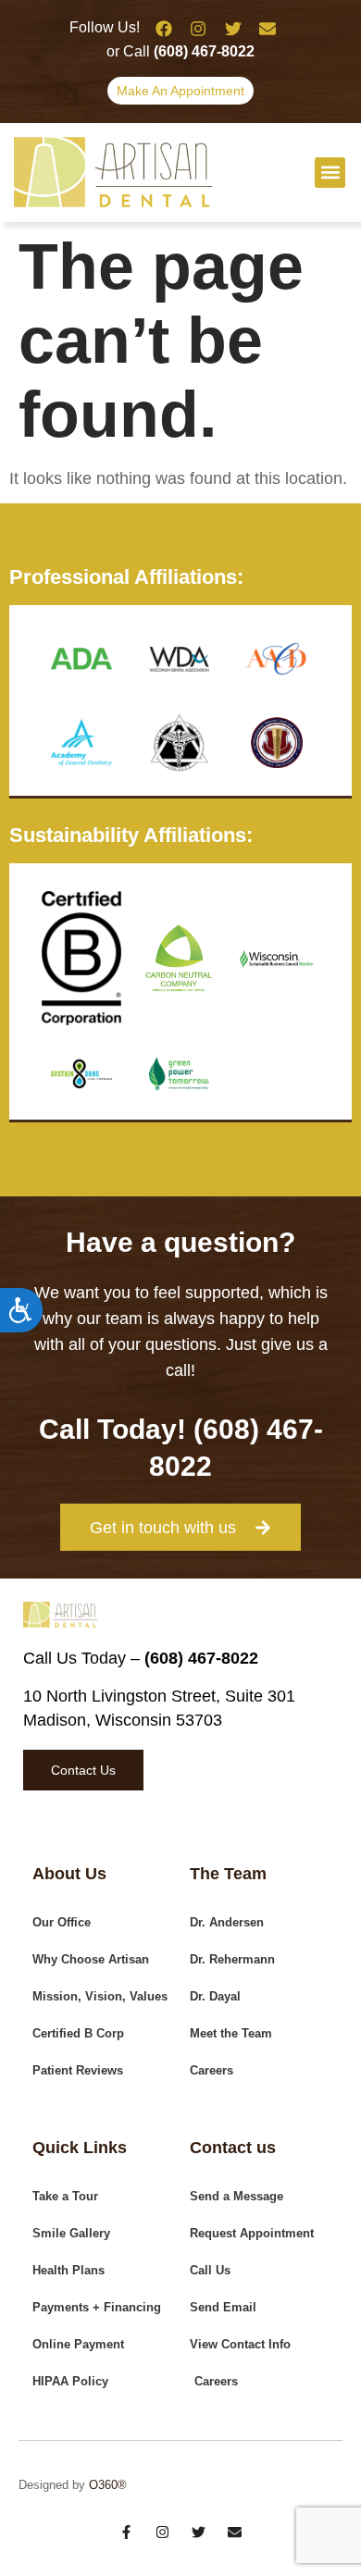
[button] (330, 173)
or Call (180, 51)
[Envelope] (268, 29)
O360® (108, 2485)
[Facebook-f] (126, 2532)
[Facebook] (164, 29)
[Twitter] (233, 29)
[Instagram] (198, 29)
